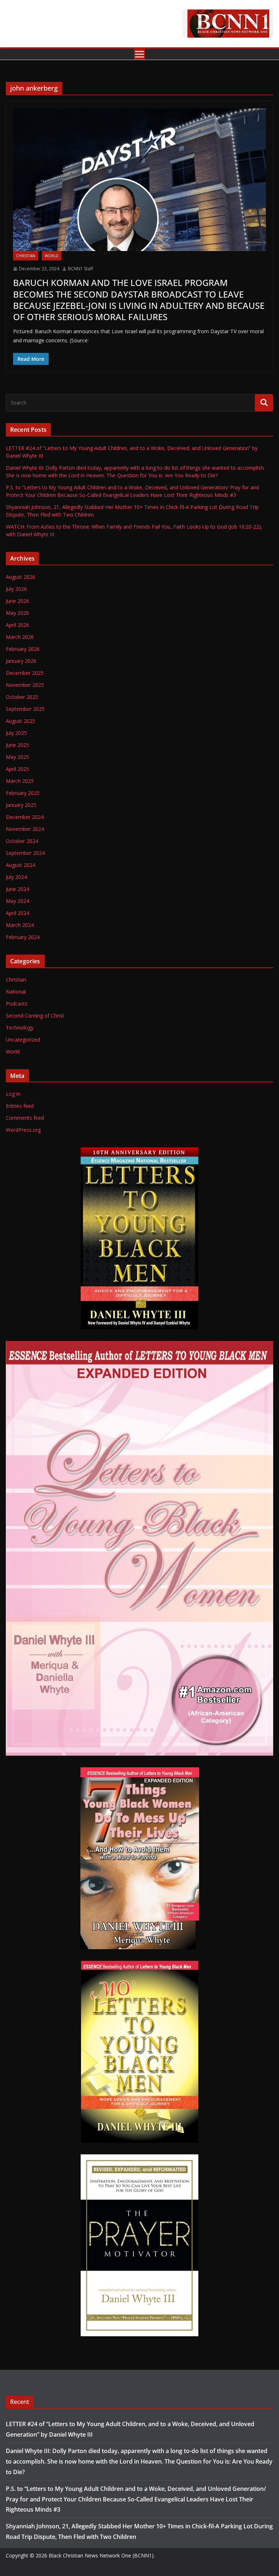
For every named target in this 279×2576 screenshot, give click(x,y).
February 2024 (23, 937)
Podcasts (17, 1004)
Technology (20, 1028)
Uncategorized (23, 1040)
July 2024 (16, 877)
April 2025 (17, 769)
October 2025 (22, 697)
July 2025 (16, 733)
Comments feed (25, 1118)
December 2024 (25, 817)
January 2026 (21, 661)
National (16, 992)
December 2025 (25, 673)
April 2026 (17, 625)
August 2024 (21, 865)
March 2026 (20, 637)
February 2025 (23, 793)
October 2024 (22, 841)
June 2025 (17, 745)
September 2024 (25, 853)
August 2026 (21, 577)
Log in (13, 1094)
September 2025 (25, 709)
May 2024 (17, 901)
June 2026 (17, 601)
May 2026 (17, 613)
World (52, 256)
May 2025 (17, 757)
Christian (26, 256)
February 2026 (23, 649)
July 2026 (16, 589)
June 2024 (17, 889)
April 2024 (17, 913)
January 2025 (21, 805)
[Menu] (139, 54)
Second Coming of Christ (35, 1016)
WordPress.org (23, 1130)
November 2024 (25, 829)
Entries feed (20, 1106)
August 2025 (21, 721)
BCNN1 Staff (80, 269)
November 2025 (25, 685)
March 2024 (20, 925)
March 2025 (20, 781)
